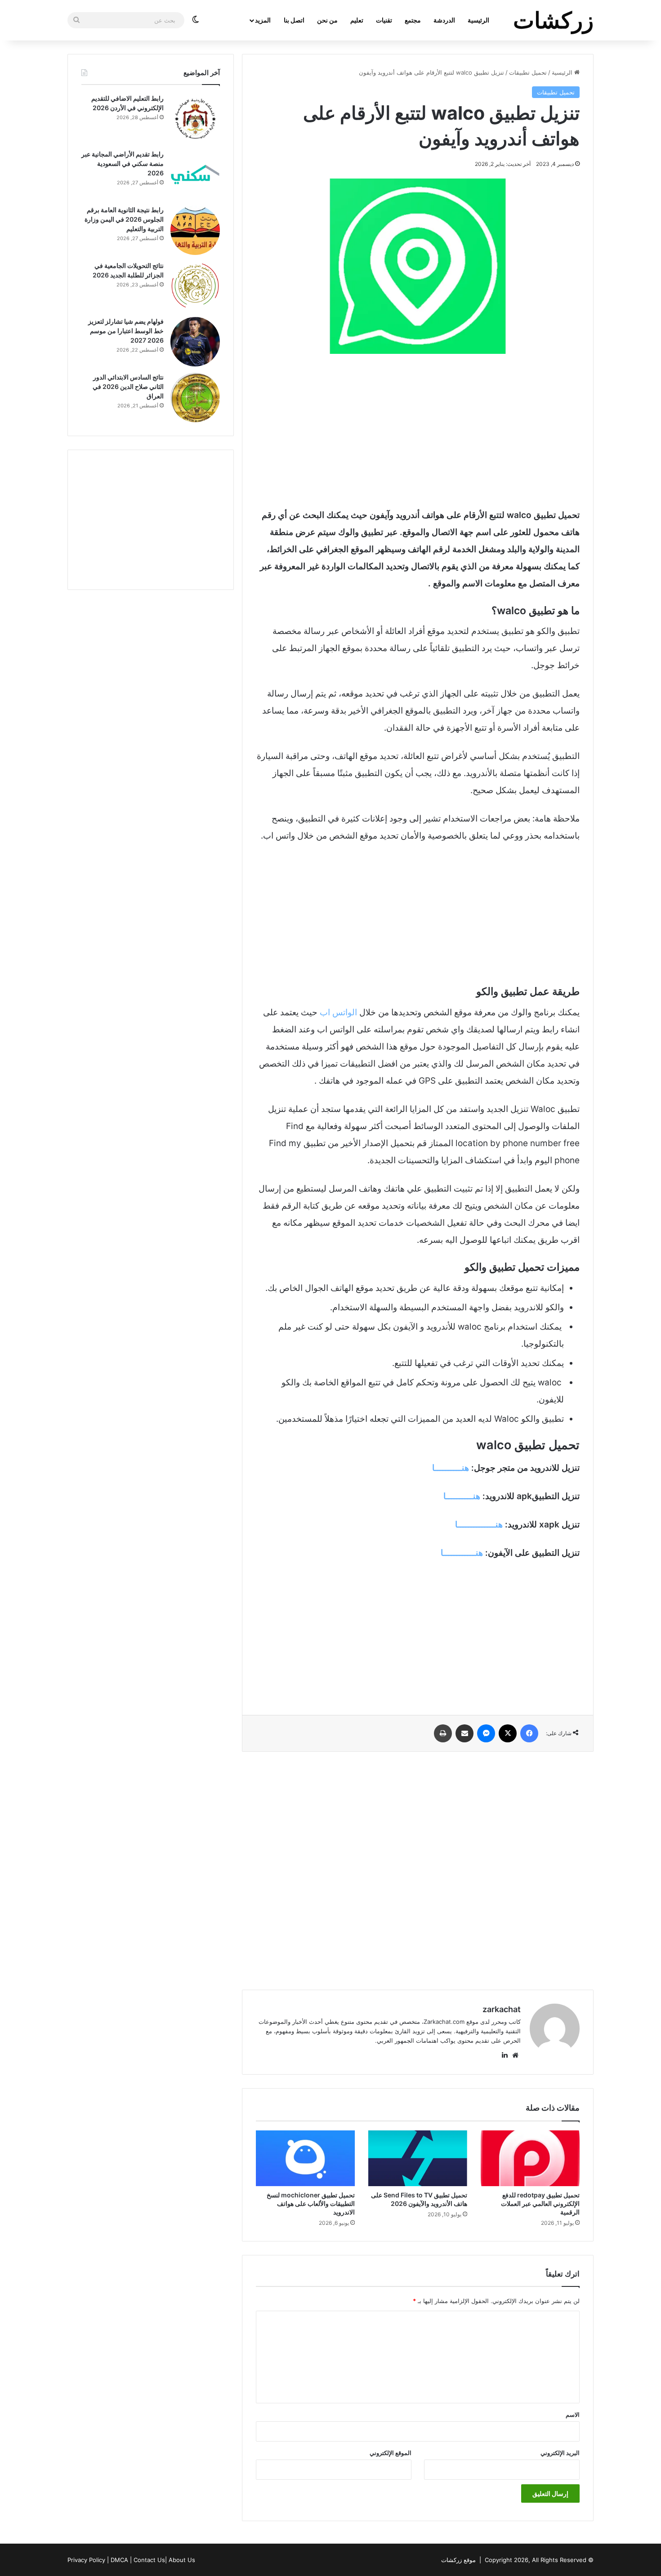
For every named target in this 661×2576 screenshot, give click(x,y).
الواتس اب (338, 1012)
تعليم (357, 20)
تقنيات (384, 20)
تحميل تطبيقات (528, 72)
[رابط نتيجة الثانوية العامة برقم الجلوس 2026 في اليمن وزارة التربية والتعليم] (195, 230)
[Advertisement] (418, 430)
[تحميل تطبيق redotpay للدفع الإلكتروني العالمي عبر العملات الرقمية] (530, 2158)
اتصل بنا (294, 20)
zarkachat (502, 2009)
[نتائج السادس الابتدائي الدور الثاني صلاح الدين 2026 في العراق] (195, 397)
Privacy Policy (86, 2560)
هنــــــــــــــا (479, 1525)
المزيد (263, 20)
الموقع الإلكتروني (391, 2453)
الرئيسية (478, 20)
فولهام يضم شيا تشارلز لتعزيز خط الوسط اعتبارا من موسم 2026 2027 (126, 331)
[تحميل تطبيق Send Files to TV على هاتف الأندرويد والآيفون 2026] (418, 2158)
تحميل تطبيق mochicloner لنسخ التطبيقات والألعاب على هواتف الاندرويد (311, 2203)
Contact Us (149, 2560)
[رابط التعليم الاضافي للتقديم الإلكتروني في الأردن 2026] (195, 119)
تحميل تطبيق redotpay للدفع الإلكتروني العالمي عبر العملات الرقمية (540, 2203)
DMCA (119, 2560)
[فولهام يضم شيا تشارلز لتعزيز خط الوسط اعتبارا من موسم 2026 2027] (195, 342)
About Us (182, 2560)
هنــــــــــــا (462, 1553)
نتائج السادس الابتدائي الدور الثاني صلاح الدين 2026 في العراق (128, 386)
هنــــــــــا (451, 1468)
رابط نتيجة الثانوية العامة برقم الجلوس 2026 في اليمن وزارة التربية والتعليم (124, 219)
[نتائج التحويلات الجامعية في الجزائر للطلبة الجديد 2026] (195, 286)
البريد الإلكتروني (560, 2453)
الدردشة (444, 20)
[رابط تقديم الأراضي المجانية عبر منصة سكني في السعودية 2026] (195, 174)
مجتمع (413, 20)
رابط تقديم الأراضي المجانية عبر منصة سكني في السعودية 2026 (123, 163)
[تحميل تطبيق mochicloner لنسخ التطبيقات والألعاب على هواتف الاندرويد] (305, 2158)
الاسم (573, 2415)
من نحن (327, 20)
